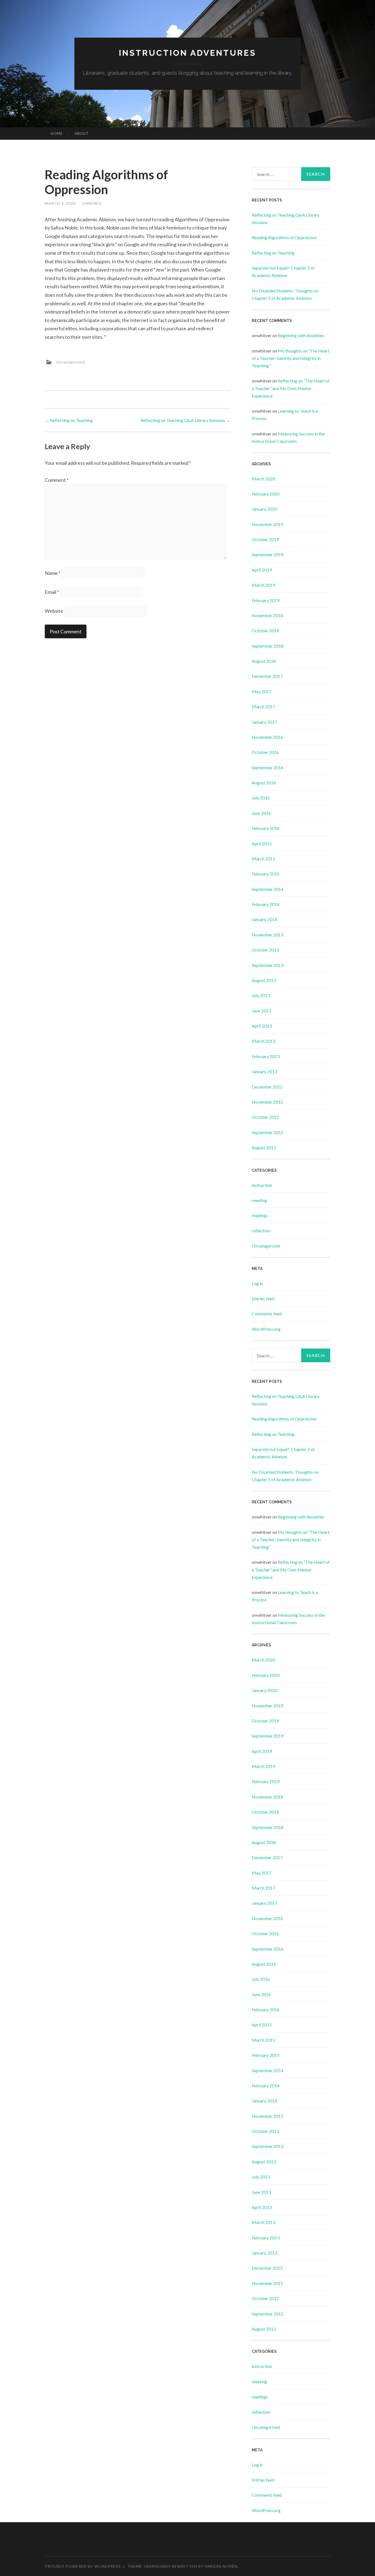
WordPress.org (266, 1329)
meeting (259, 1200)
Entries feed (263, 1298)
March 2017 (263, 707)
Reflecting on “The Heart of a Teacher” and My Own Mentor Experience (291, 388)
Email (52, 592)
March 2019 (263, 585)
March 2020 (263, 479)
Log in (257, 1283)
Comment (57, 480)
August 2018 (264, 661)
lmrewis (92, 203)
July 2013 (261, 995)
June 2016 (261, 813)
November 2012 (267, 1102)
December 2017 (267, 676)
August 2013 (264, 980)
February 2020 (266, 494)
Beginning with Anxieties (301, 335)
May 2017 (261, 691)
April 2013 (262, 1026)
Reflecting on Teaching (69, 420)
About (82, 133)
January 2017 (264, 722)
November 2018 (267, 615)
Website (54, 611)
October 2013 (265, 950)
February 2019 (266, 600)
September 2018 (268, 646)
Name (53, 573)
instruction (262, 1185)
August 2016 (264, 783)
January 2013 (264, 1071)
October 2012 (265, 1117)
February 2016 (266, 828)
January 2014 (264, 919)
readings (260, 1215)
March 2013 (263, 1041)
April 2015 (262, 844)
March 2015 (263, 859)
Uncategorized (71, 362)
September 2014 (268, 889)
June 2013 (261, 1011)
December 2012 (267, 1087)
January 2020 (264, 509)
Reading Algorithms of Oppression (284, 237)
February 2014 (266, 904)
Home (57, 133)
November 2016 (267, 737)
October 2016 (265, 752)
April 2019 (262, 570)
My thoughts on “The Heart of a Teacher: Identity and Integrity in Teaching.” (291, 358)
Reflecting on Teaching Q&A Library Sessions (185, 420)
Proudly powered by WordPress (83, 2566)
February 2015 (266, 874)
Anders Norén (221, 2566)
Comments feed (267, 1314)
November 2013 (267, 935)
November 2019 (267, 524)
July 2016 (261, 798)
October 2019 (265, 539)
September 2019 (268, 554)
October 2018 (265, 630)
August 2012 (264, 1147)
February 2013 (266, 1056)
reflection (261, 1231)
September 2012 (268, 1132)
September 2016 (268, 767)
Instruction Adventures (187, 53)
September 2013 (268, 965)
